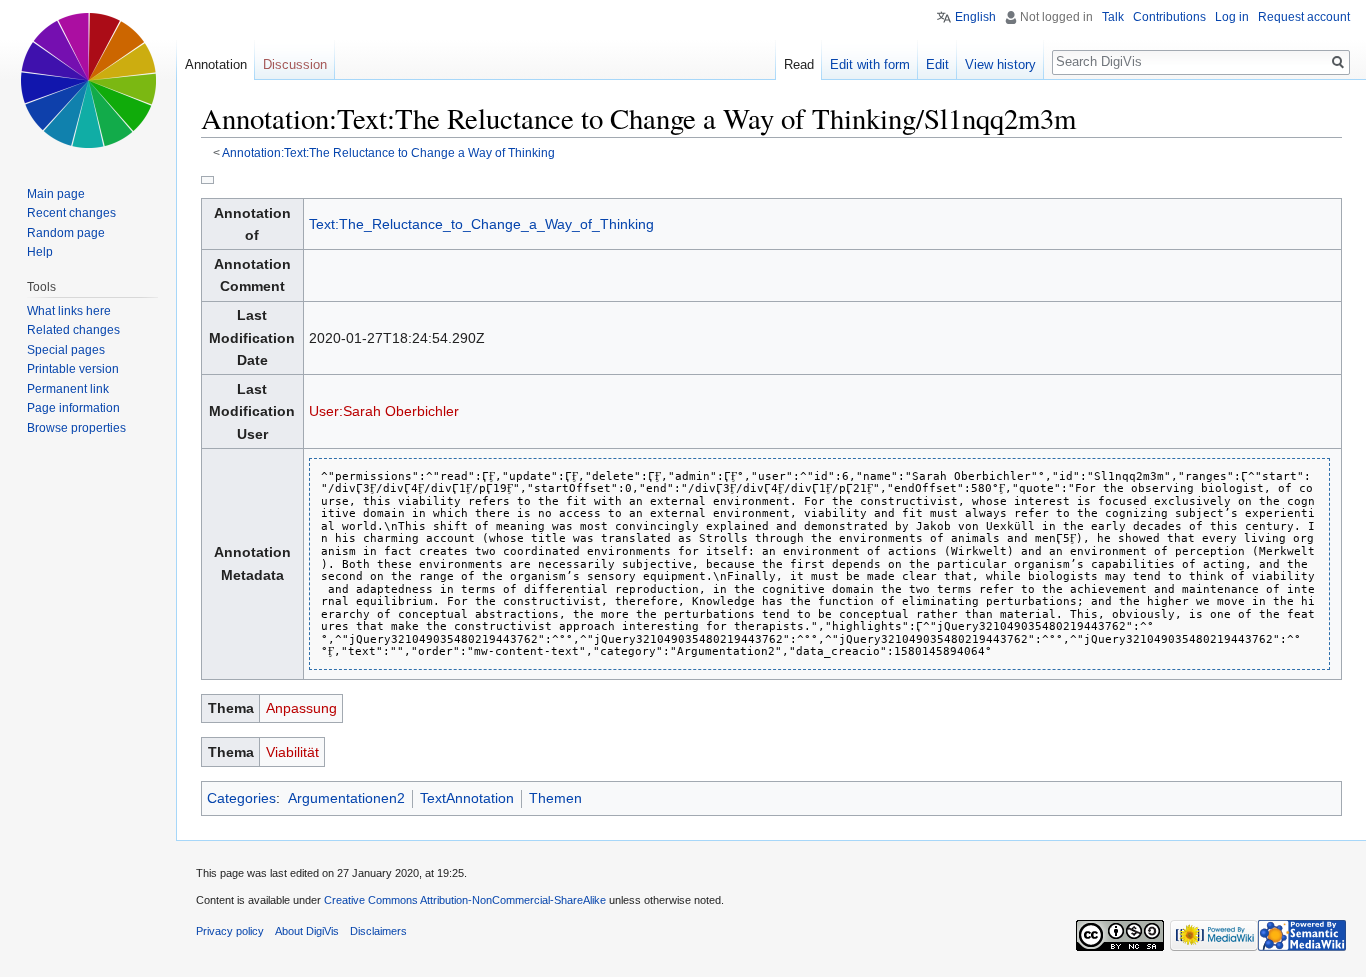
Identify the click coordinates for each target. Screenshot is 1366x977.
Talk (1113, 17)
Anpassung (301, 708)
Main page (56, 194)
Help (40, 252)
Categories (241, 798)
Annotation (216, 64)
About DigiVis (307, 931)
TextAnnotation (467, 798)
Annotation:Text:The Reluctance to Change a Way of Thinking (388, 152)
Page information (73, 408)
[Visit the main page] (88, 80)
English (975, 17)
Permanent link (68, 389)
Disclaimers (378, 931)
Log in (1232, 17)
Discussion (295, 64)
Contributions (1169, 17)
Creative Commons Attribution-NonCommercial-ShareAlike (465, 900)
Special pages (66, 350)
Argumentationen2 (346, 798)
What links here (69, 311)
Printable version (73, 369)
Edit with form (870, 64)
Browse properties (76, 428)
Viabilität (292, 752)
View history (1000, 64)
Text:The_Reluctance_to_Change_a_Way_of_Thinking (481, 224)
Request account (1304, 17)
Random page (66, 233)
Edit (937, 64)
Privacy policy (230, 931)
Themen (555, 798)
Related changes (73, 330)
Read (799, 64)
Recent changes (71, 213)
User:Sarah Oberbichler (384, 411)
